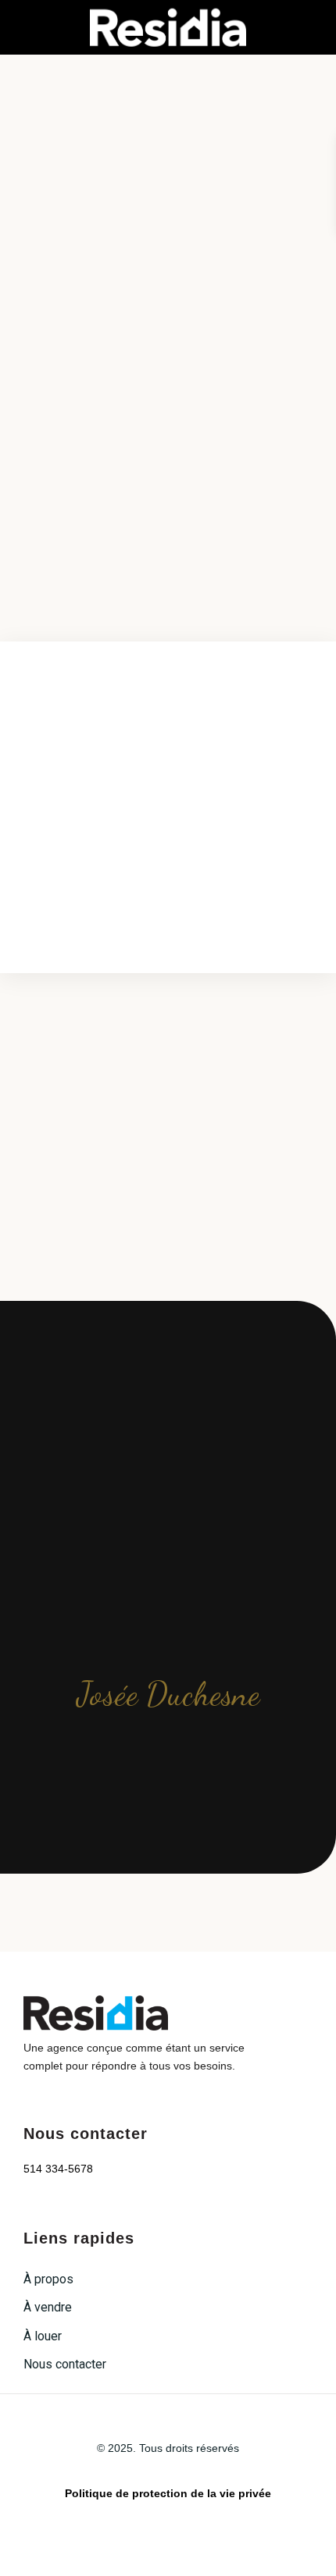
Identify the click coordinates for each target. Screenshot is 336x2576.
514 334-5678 (58, 2169)
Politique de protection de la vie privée (168, 2493)
